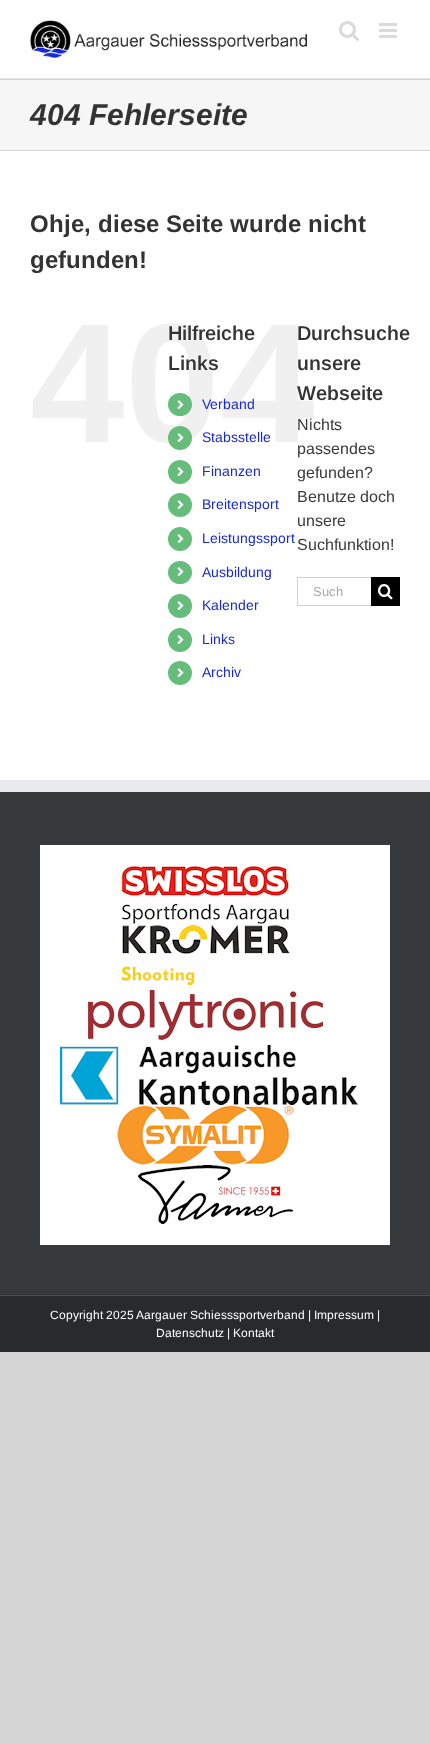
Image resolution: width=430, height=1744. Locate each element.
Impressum (344, 1315)
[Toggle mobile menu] (389, 30)
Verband (228, 404)
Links (218, 639)
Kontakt (253, 1333)
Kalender (230, 605)
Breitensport (240, 504)
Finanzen (231, 471)
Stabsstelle (236, 437)
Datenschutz (190, 1333)
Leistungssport (248, 538)
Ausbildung (237, 572)
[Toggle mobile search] (349, 30)
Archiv (221, 672)
